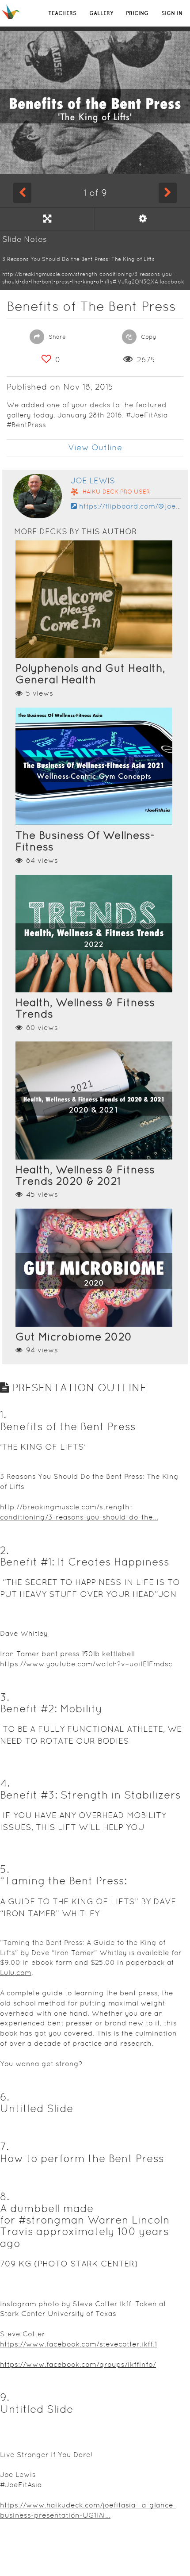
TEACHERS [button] (62, 13)
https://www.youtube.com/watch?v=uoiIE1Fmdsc (86, 1664)
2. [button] (4, 1550)
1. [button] (3, 1414)
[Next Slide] (168, 193)
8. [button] (5, 2196)
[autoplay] (142, 219)
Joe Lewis (93, 480)
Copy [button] (148, 337)
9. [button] (5, 2397)
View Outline (95, 447)
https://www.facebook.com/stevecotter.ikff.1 (78, 2344)
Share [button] (56, 337)
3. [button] (5, 1697)
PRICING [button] (137, 13)
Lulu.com (16, 1973)
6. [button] (5, 2097)
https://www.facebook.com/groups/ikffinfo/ (78, 2364)
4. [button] (5, 1783)
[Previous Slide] (22, 193)
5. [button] (5, 1869)
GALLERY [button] (101, 13)
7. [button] (4, 2146)
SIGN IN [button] (172, 13)
